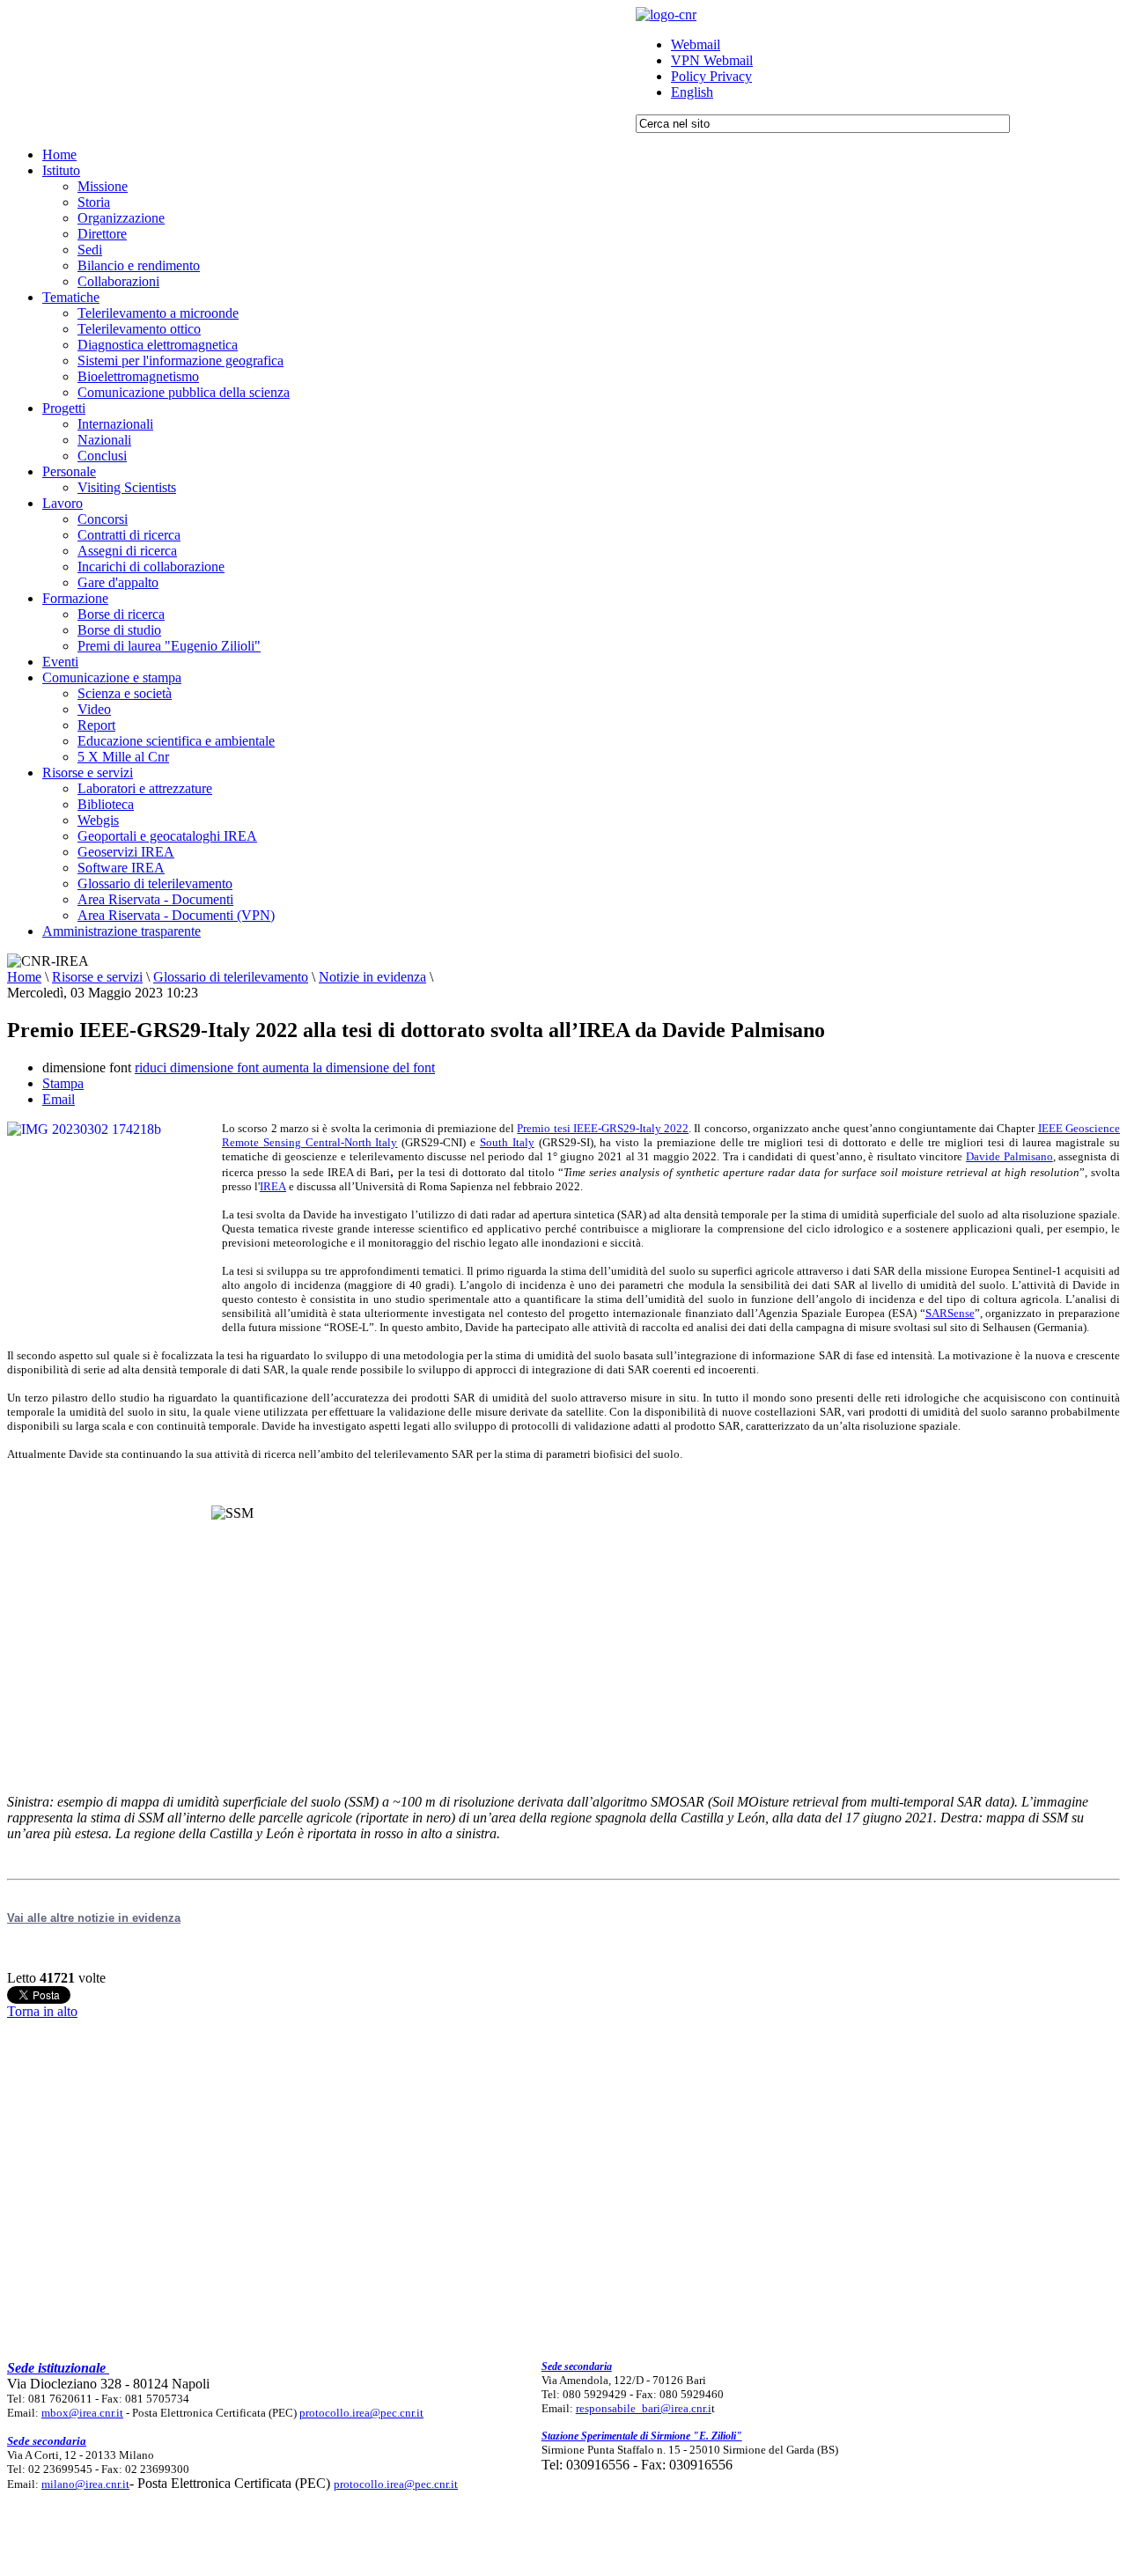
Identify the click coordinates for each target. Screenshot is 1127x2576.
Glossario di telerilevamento (231, 977)
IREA (273, 1186)
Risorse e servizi (97, 977)
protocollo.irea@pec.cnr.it (361, 2413)
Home (24, 977)
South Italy (507, 1142)
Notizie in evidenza (372, 977)
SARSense (950, 1313)
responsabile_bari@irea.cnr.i (644, 2408)
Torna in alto (42, 2011)
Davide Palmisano (1009, 1156)
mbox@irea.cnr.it (82, 2413)
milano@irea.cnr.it (85, 2484)
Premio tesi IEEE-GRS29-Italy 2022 (603, 1128)
